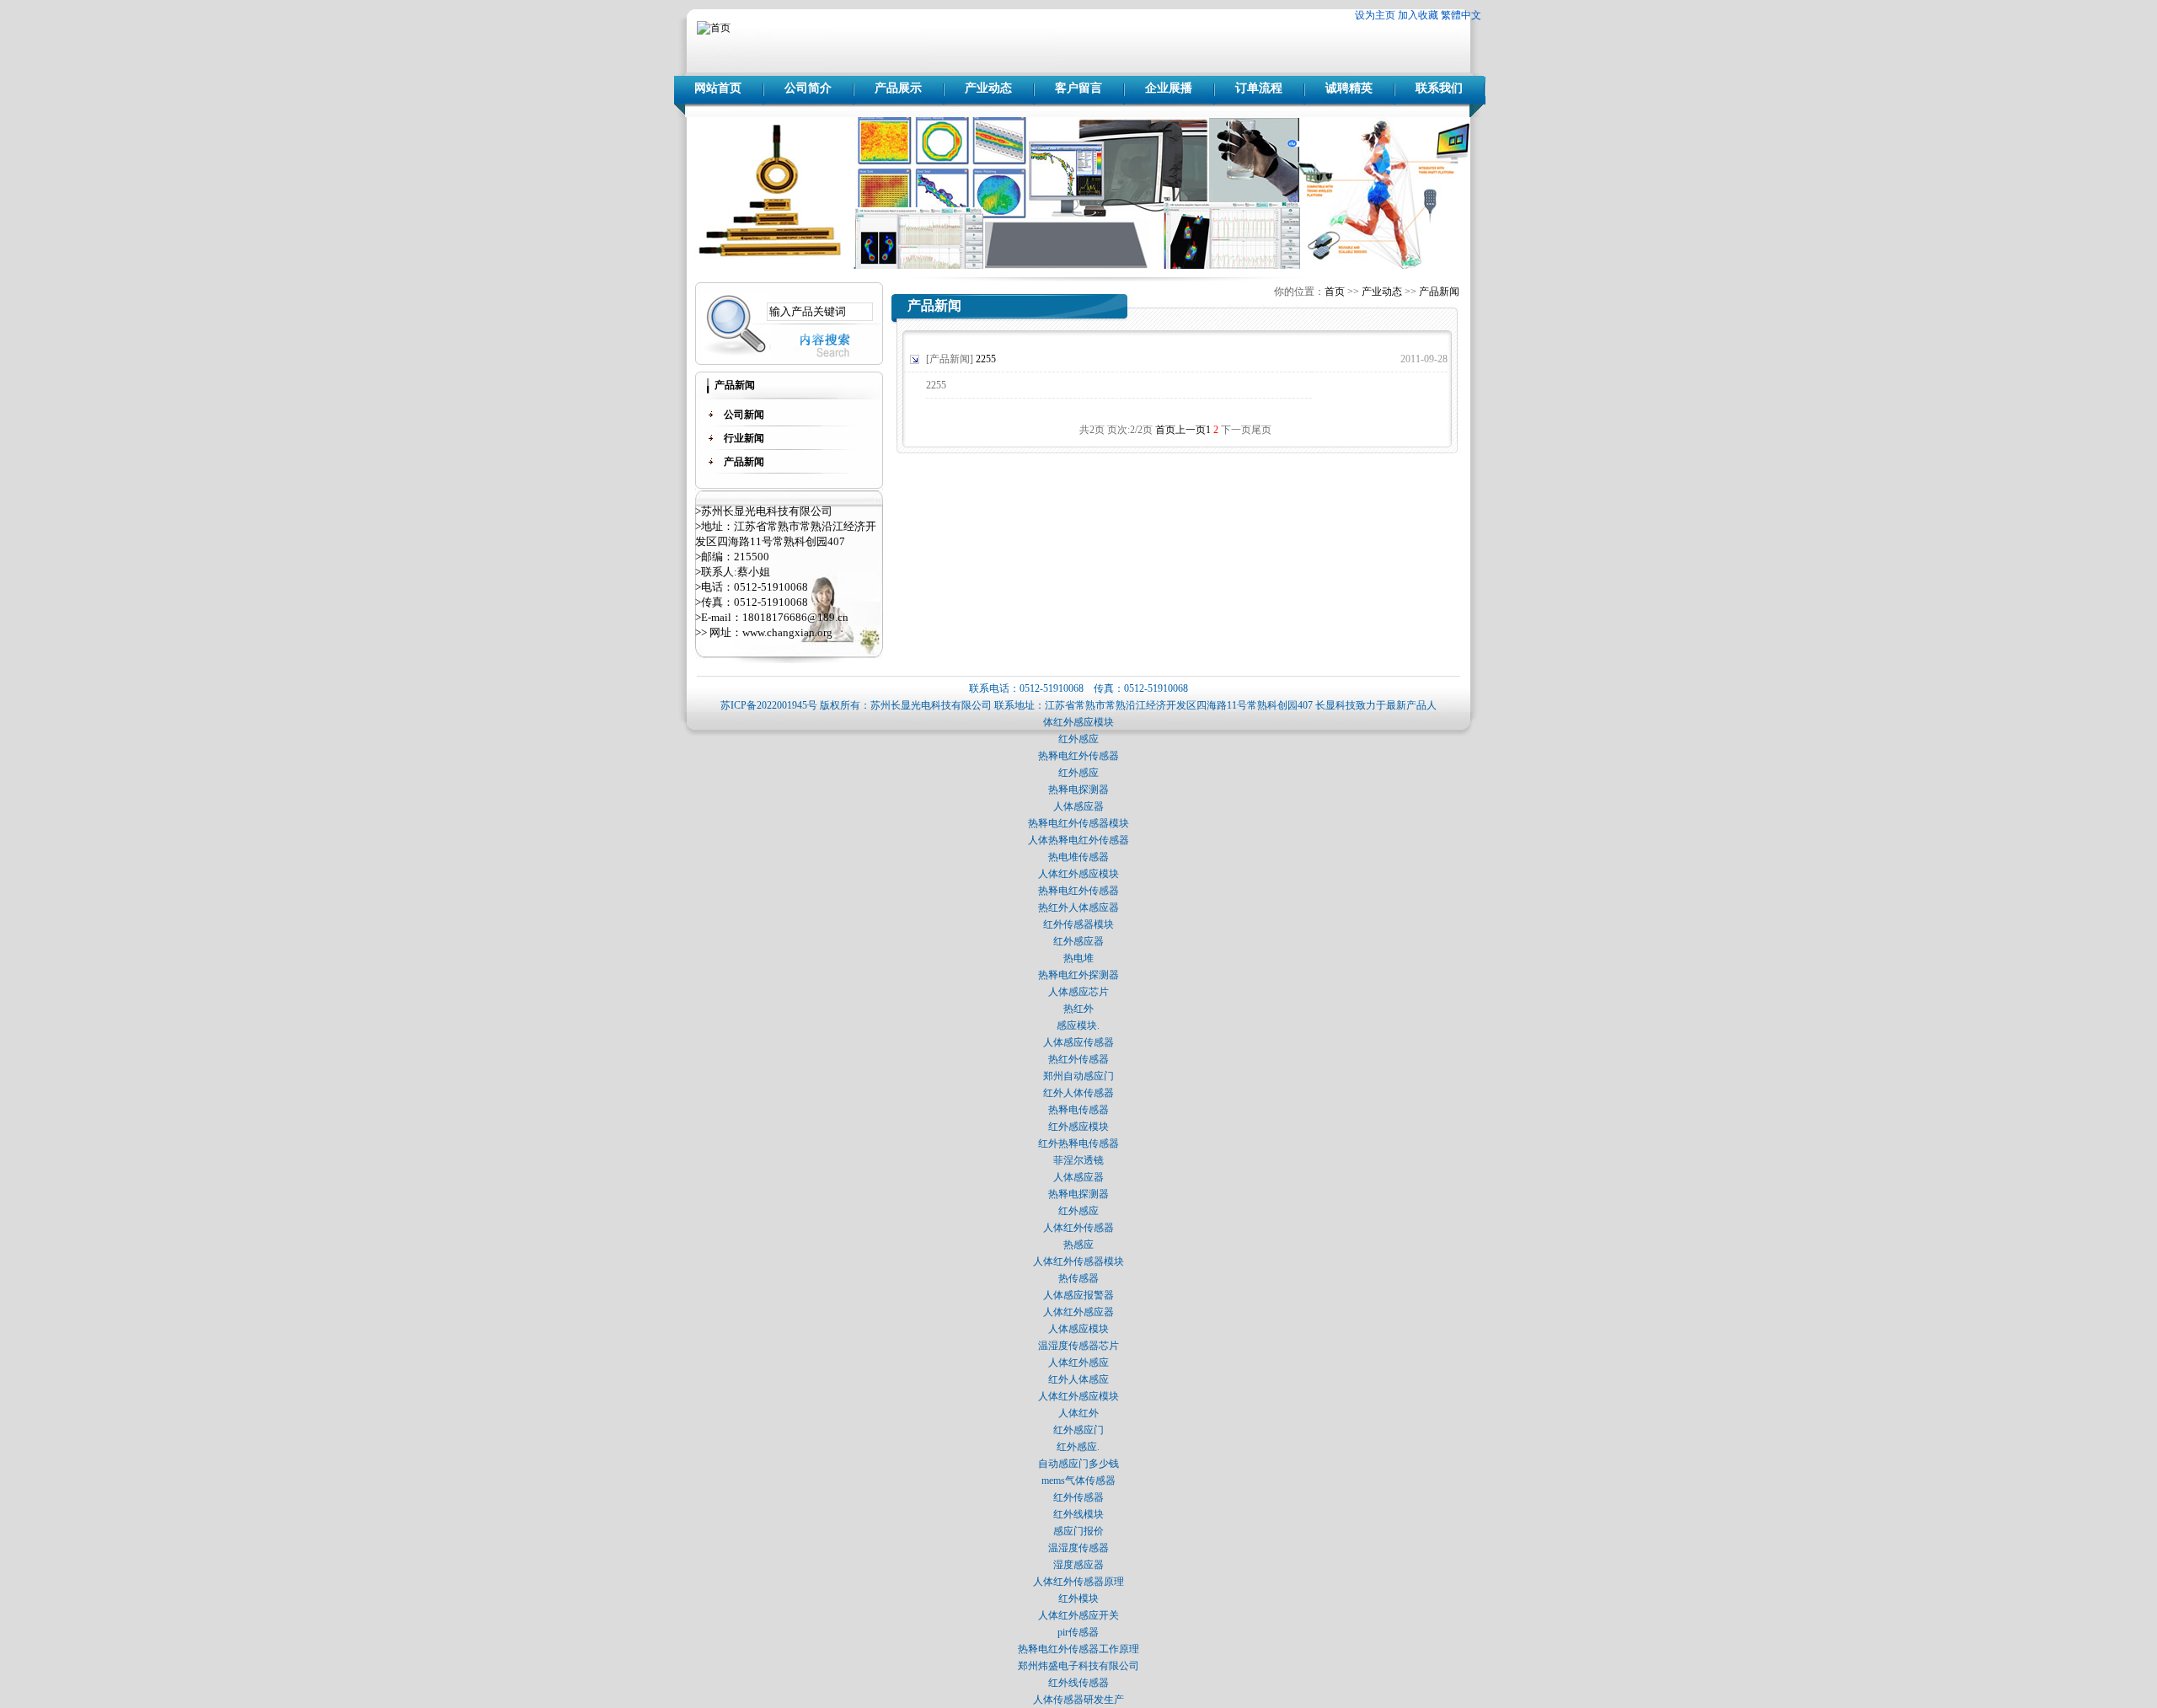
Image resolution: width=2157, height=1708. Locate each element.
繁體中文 (1461, 15)
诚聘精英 (1349, 88)
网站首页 (718, 88)
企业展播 (1169, 88)
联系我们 (1439, 88)
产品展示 (898, 88)
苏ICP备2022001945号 (769, 705)
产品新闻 (1439, 292)
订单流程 (1259, 88)
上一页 (1191, 430)
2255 (986, 359)
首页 (1335, 292)
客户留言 (1078, 88)
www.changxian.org (787, 632)
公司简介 (808, 88)
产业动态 (988, 88)
